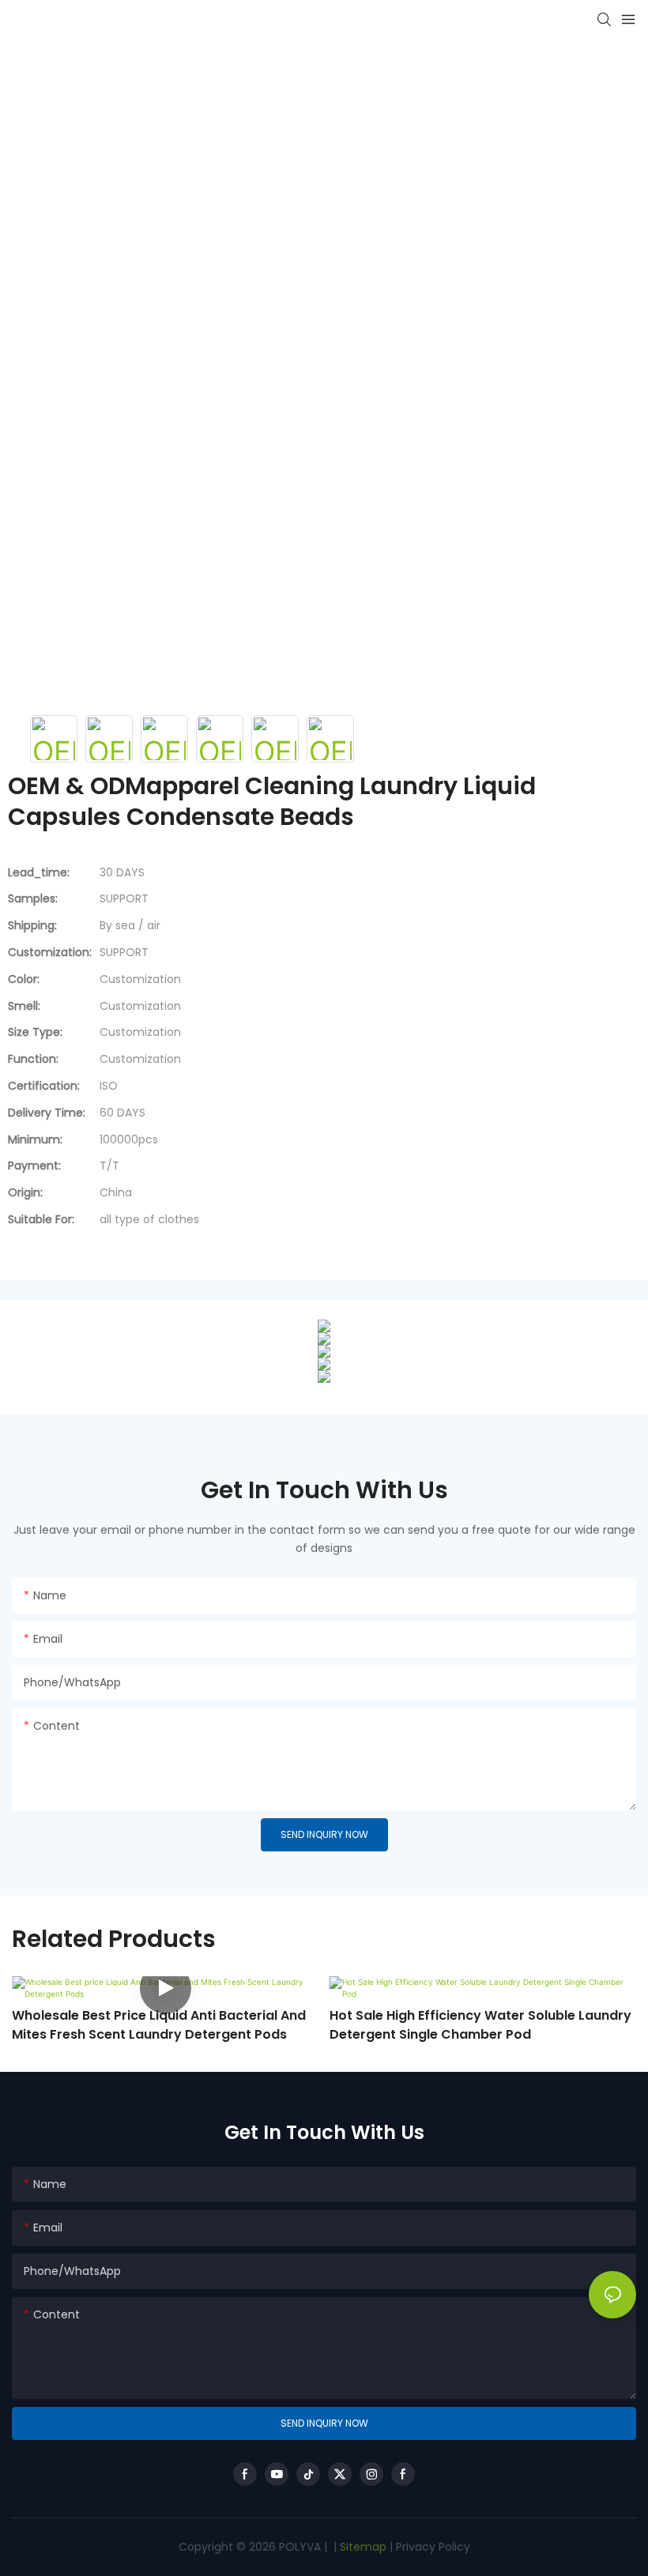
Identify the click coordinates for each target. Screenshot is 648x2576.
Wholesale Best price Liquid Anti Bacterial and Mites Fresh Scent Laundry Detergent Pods (159, 2025)
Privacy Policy (433, 2547)
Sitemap (362, 2547)
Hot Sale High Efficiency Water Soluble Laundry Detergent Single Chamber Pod (480, 2025)
